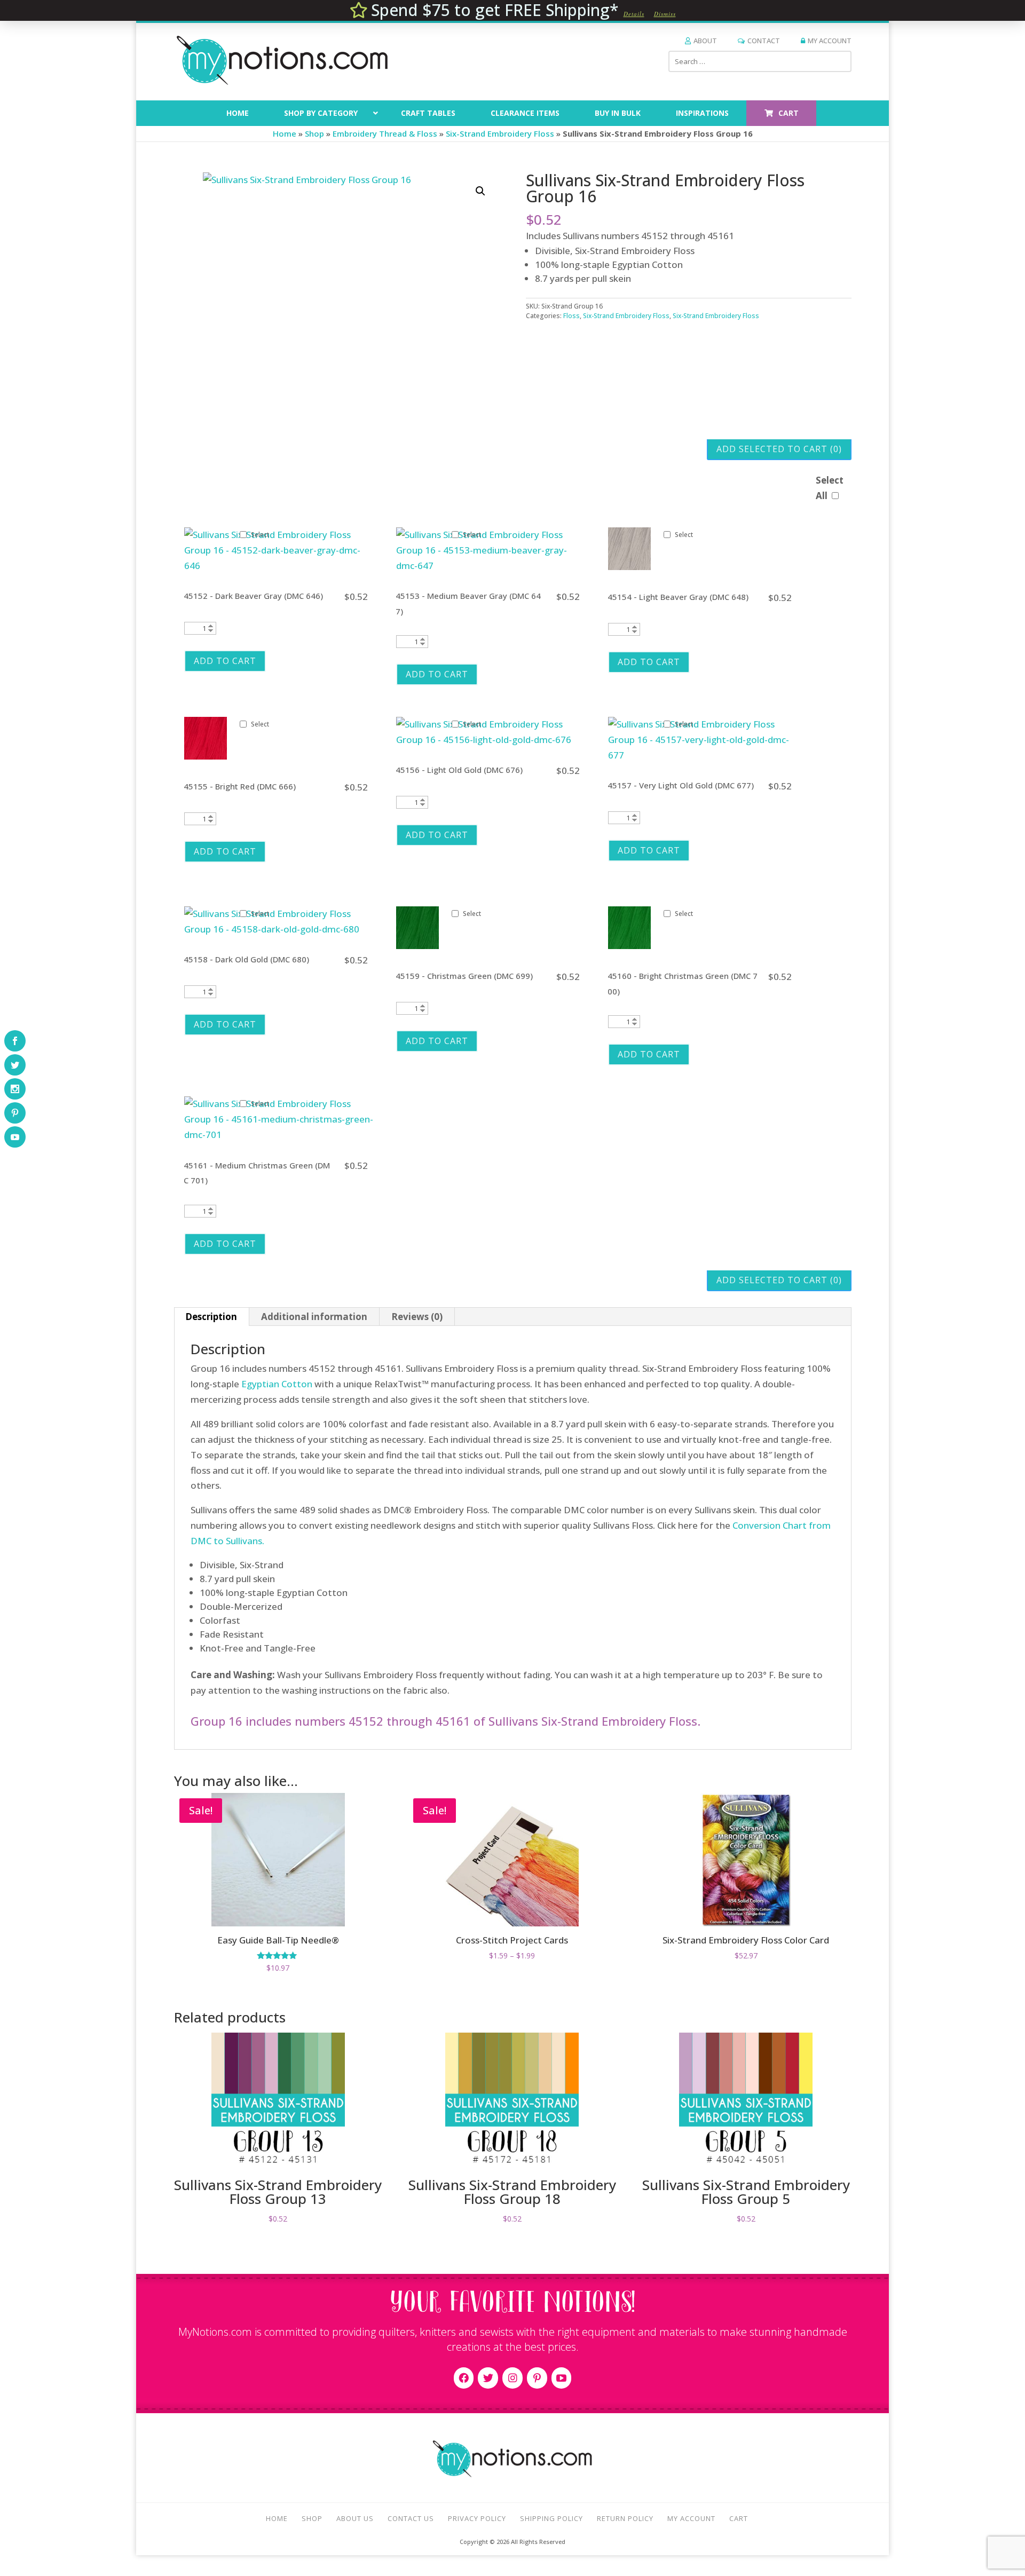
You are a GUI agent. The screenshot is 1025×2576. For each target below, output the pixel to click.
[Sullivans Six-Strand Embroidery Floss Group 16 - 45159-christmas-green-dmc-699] (417, 946)
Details (634, 14)
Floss (571, 316)
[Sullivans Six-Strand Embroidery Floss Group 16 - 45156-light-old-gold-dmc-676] (491, 740)
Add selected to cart (779, 449)
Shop (314, 133)
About (705, 41)
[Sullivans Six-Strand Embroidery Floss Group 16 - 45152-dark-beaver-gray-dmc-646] (279, 566)
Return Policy (625, 2518)
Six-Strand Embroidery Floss (500, 133)
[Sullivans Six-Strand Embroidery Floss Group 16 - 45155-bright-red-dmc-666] (206, 756)
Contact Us (411, 2518)
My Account (830, 41)
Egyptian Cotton (277, 1384)
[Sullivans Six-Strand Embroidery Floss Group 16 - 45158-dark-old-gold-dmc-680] (279, 929)
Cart (739, 2518)
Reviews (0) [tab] (417, 1317)
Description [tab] (211, 1317)
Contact (764, 41)
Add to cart (225, 661)
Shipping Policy (551, 2518)
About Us (355, 2518)
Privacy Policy (477, 2518)
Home (285, 133)
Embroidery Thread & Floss (385, 133)
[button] (480, 191)
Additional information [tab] (314, 1317)
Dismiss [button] (665, 14)
